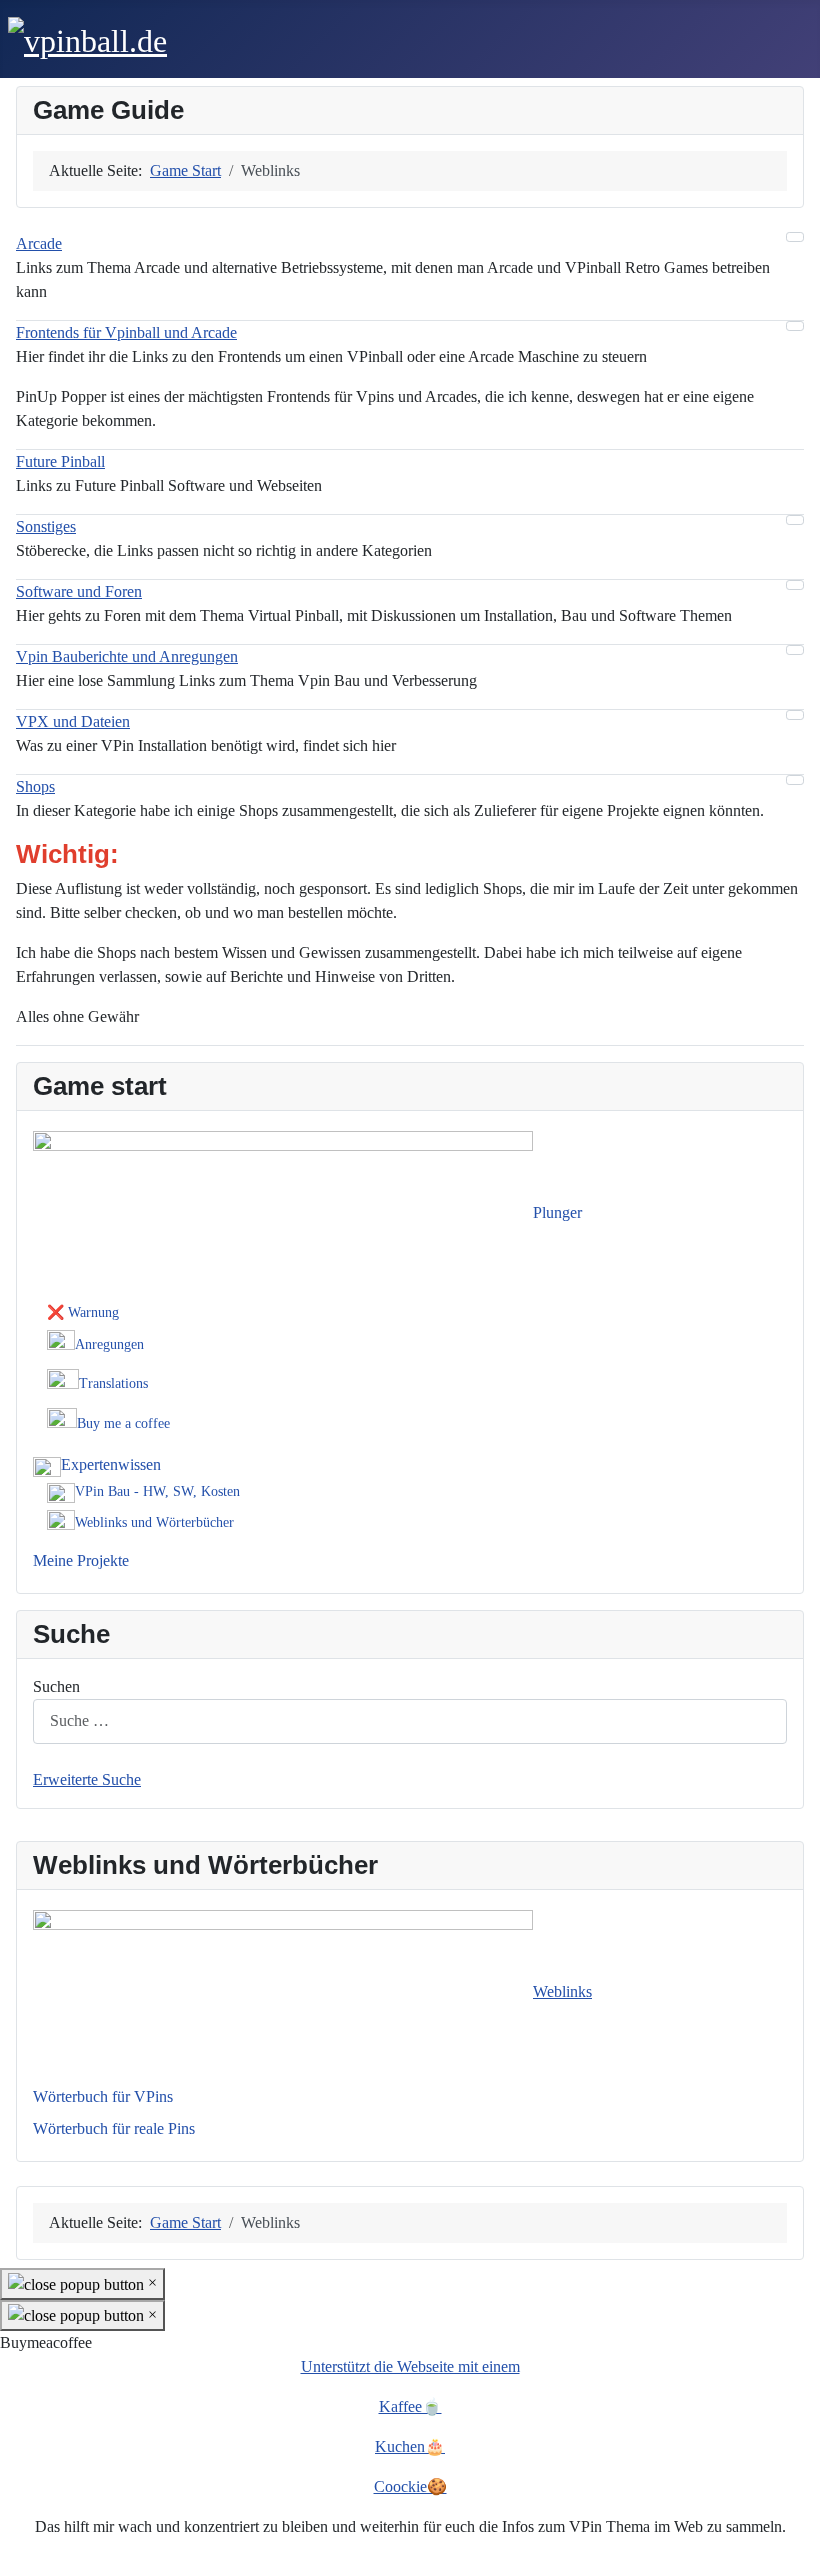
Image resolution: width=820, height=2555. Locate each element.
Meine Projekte (81, 1560)
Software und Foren (79, 591)
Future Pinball (60, 461)
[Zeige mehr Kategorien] (795, 237)
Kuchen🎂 (410, 2446)
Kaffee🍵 (410, 2406)
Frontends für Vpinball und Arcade (126, 332)
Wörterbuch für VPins (103, 2096)
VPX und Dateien (73, 721)
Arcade (39, 243)
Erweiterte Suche (87, 1779)
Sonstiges (46, 526)
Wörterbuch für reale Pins (114, 2128)
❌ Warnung (83, 1312)
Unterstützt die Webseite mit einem (410, 2366)
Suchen (56, 1686)
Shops (35, 786)
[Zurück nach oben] (795, 2530)
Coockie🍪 (410, 2486)
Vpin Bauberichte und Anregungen (127, 656)
